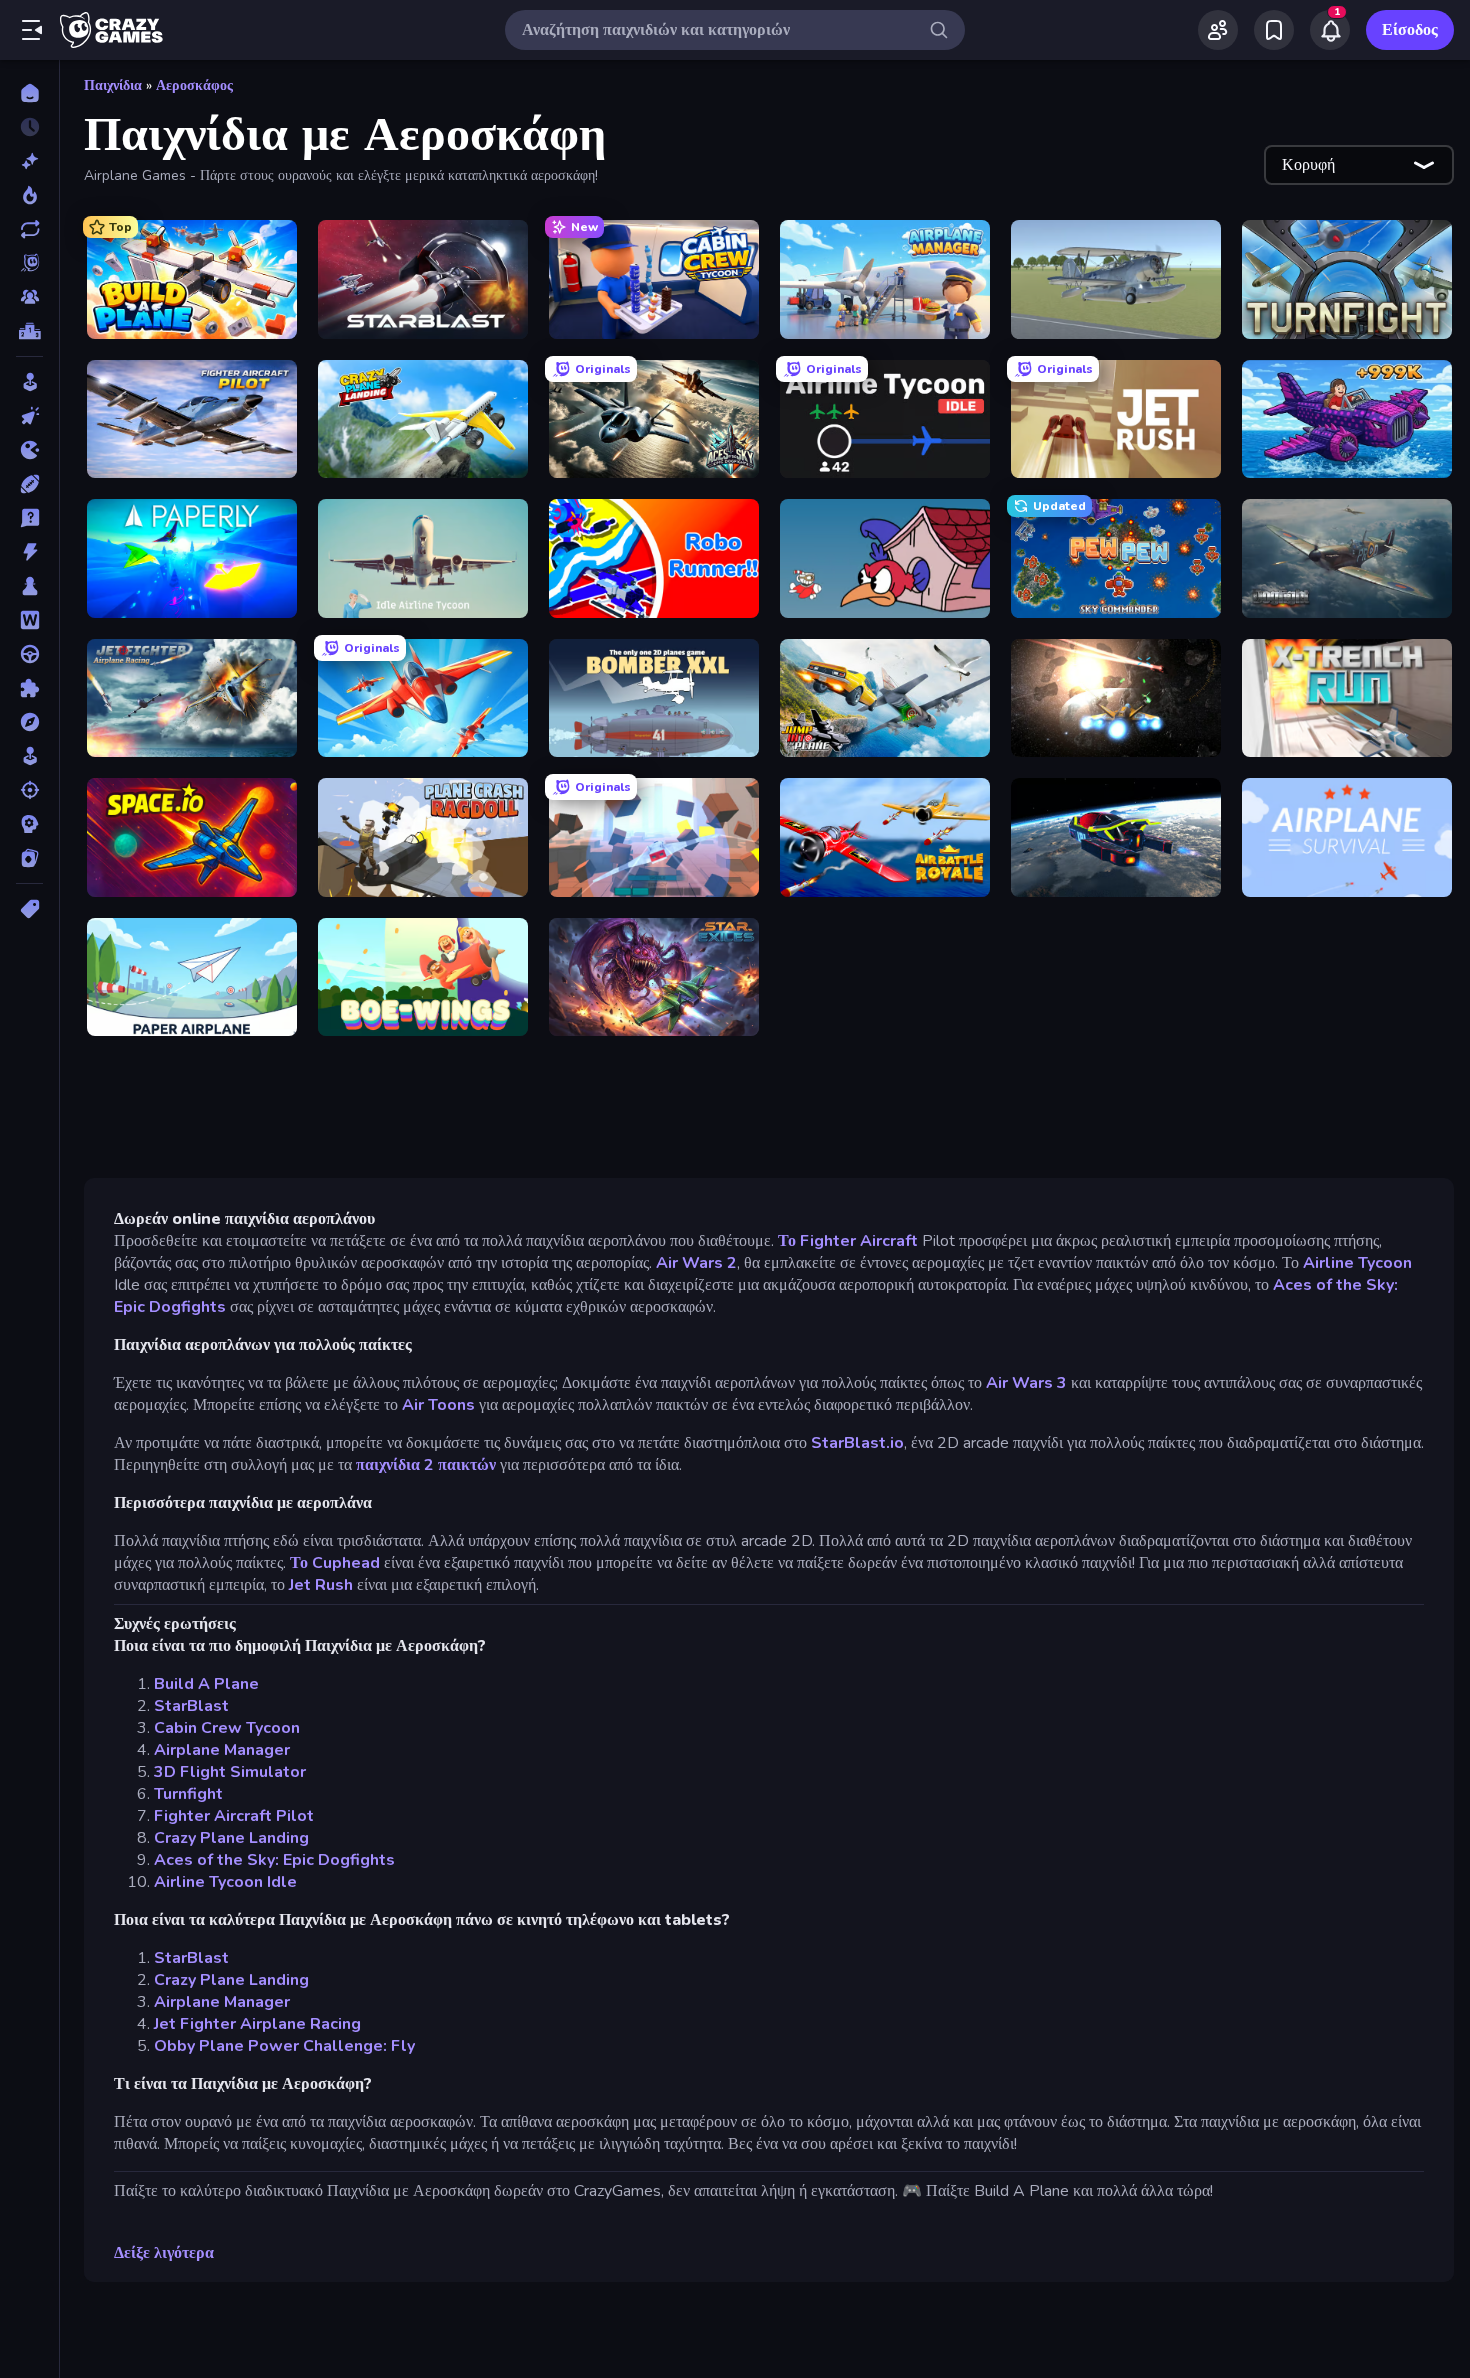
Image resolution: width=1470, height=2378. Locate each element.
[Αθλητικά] (29, 484)
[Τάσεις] (29, 195)
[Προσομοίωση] (29, 756)
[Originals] (29, 263)
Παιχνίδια (113, 85)
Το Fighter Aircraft (850, 1241)
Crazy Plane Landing (231, 1838)
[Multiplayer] (29, 297)
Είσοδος (1410, 30)
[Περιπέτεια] (29, 722)
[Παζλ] (29, 688)
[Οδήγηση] (29, 654)
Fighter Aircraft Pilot (234, 1816)
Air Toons (438, 1405)
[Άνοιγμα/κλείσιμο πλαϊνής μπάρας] (32, 30)
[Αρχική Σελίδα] (29, 93)
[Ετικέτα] (29, 909)
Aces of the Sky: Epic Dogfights (274, 1860)
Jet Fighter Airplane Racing (257, 2024)
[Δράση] (29, 552)
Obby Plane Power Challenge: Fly (284, 2046)
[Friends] (1218, 30)
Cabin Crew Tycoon (227, 1728)
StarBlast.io (857, 1443)
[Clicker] (29, 416)
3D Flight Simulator (230, 1772)
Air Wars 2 (696, 1263)
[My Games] (1274, 30)
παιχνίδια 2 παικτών (428, 1465)
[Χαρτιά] (29, 858)
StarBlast (191, 1706)
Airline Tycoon (1357, 1263)
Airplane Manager (222, 1750)
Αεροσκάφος (194, 85)
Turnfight (188, 1794)
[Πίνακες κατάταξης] (29, 331)
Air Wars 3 (1026, 1383)
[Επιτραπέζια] (29, 586)
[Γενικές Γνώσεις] (29, 518)
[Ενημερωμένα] (29, 229)
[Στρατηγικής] (29, 824)
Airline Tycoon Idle (225, 1882)
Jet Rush (321, 1585)
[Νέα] (29, 161)
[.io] (29, 450)
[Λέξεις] (29, 620)
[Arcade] (29, 382)
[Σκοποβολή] (29, 790)
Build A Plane (206, 1684)
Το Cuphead (335, 1563)
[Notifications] (1330, 30)
